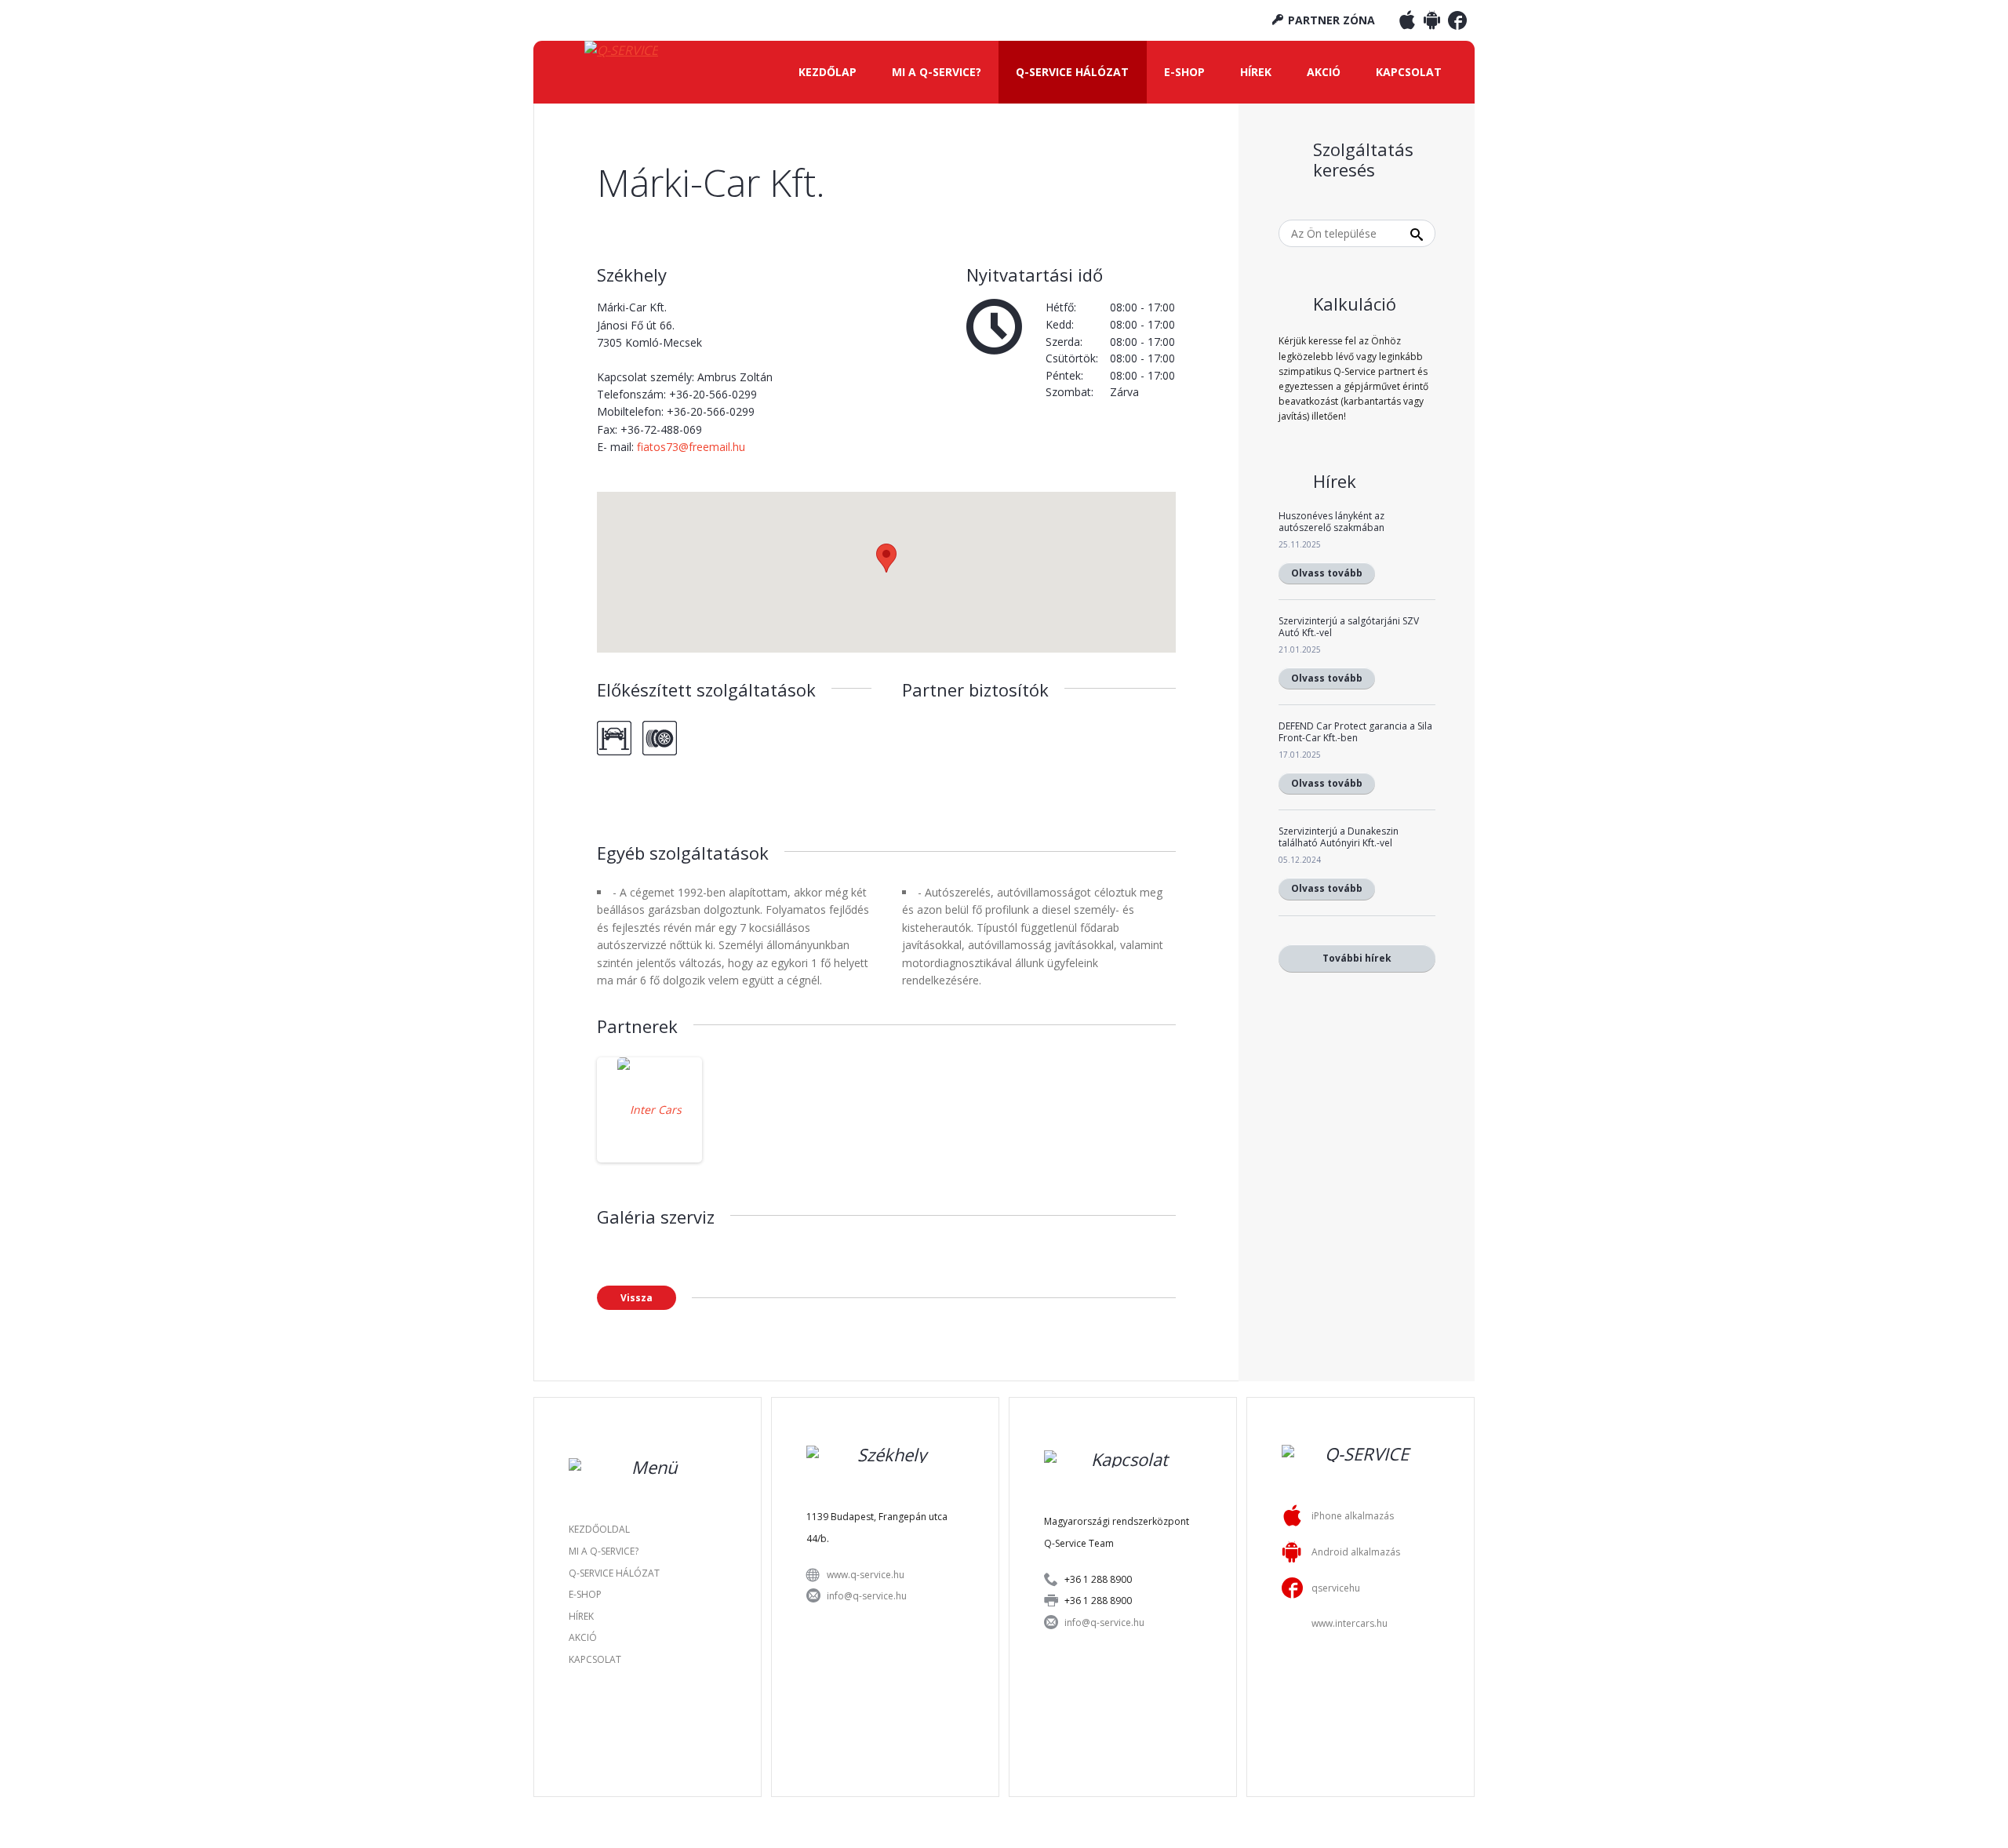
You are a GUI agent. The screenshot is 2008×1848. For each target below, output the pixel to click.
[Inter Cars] (649, 1110)
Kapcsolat (1409, 72)
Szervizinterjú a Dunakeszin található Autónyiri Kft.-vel (1339, 837)
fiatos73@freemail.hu (691, 447)
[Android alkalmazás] (1432, 24)
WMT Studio (1048, 1812)
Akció (1324, 72)
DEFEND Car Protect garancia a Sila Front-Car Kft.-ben (1355, 731)
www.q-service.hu (866, 1575)
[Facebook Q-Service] (1457, 24)
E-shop (1184, 72)
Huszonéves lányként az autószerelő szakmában (1331, 521)
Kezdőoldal (599, 1529)
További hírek (1357, 958)
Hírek (1256, 72)
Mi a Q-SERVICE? (937, 72)
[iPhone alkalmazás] (1407, 24)
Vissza (637, 1298)
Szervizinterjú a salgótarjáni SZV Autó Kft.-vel (1349, 626)
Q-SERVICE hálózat (1072, 72)
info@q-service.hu (867, 1596)
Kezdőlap (828, 72)
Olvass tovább (1327, 573)
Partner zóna (1330, 20)
